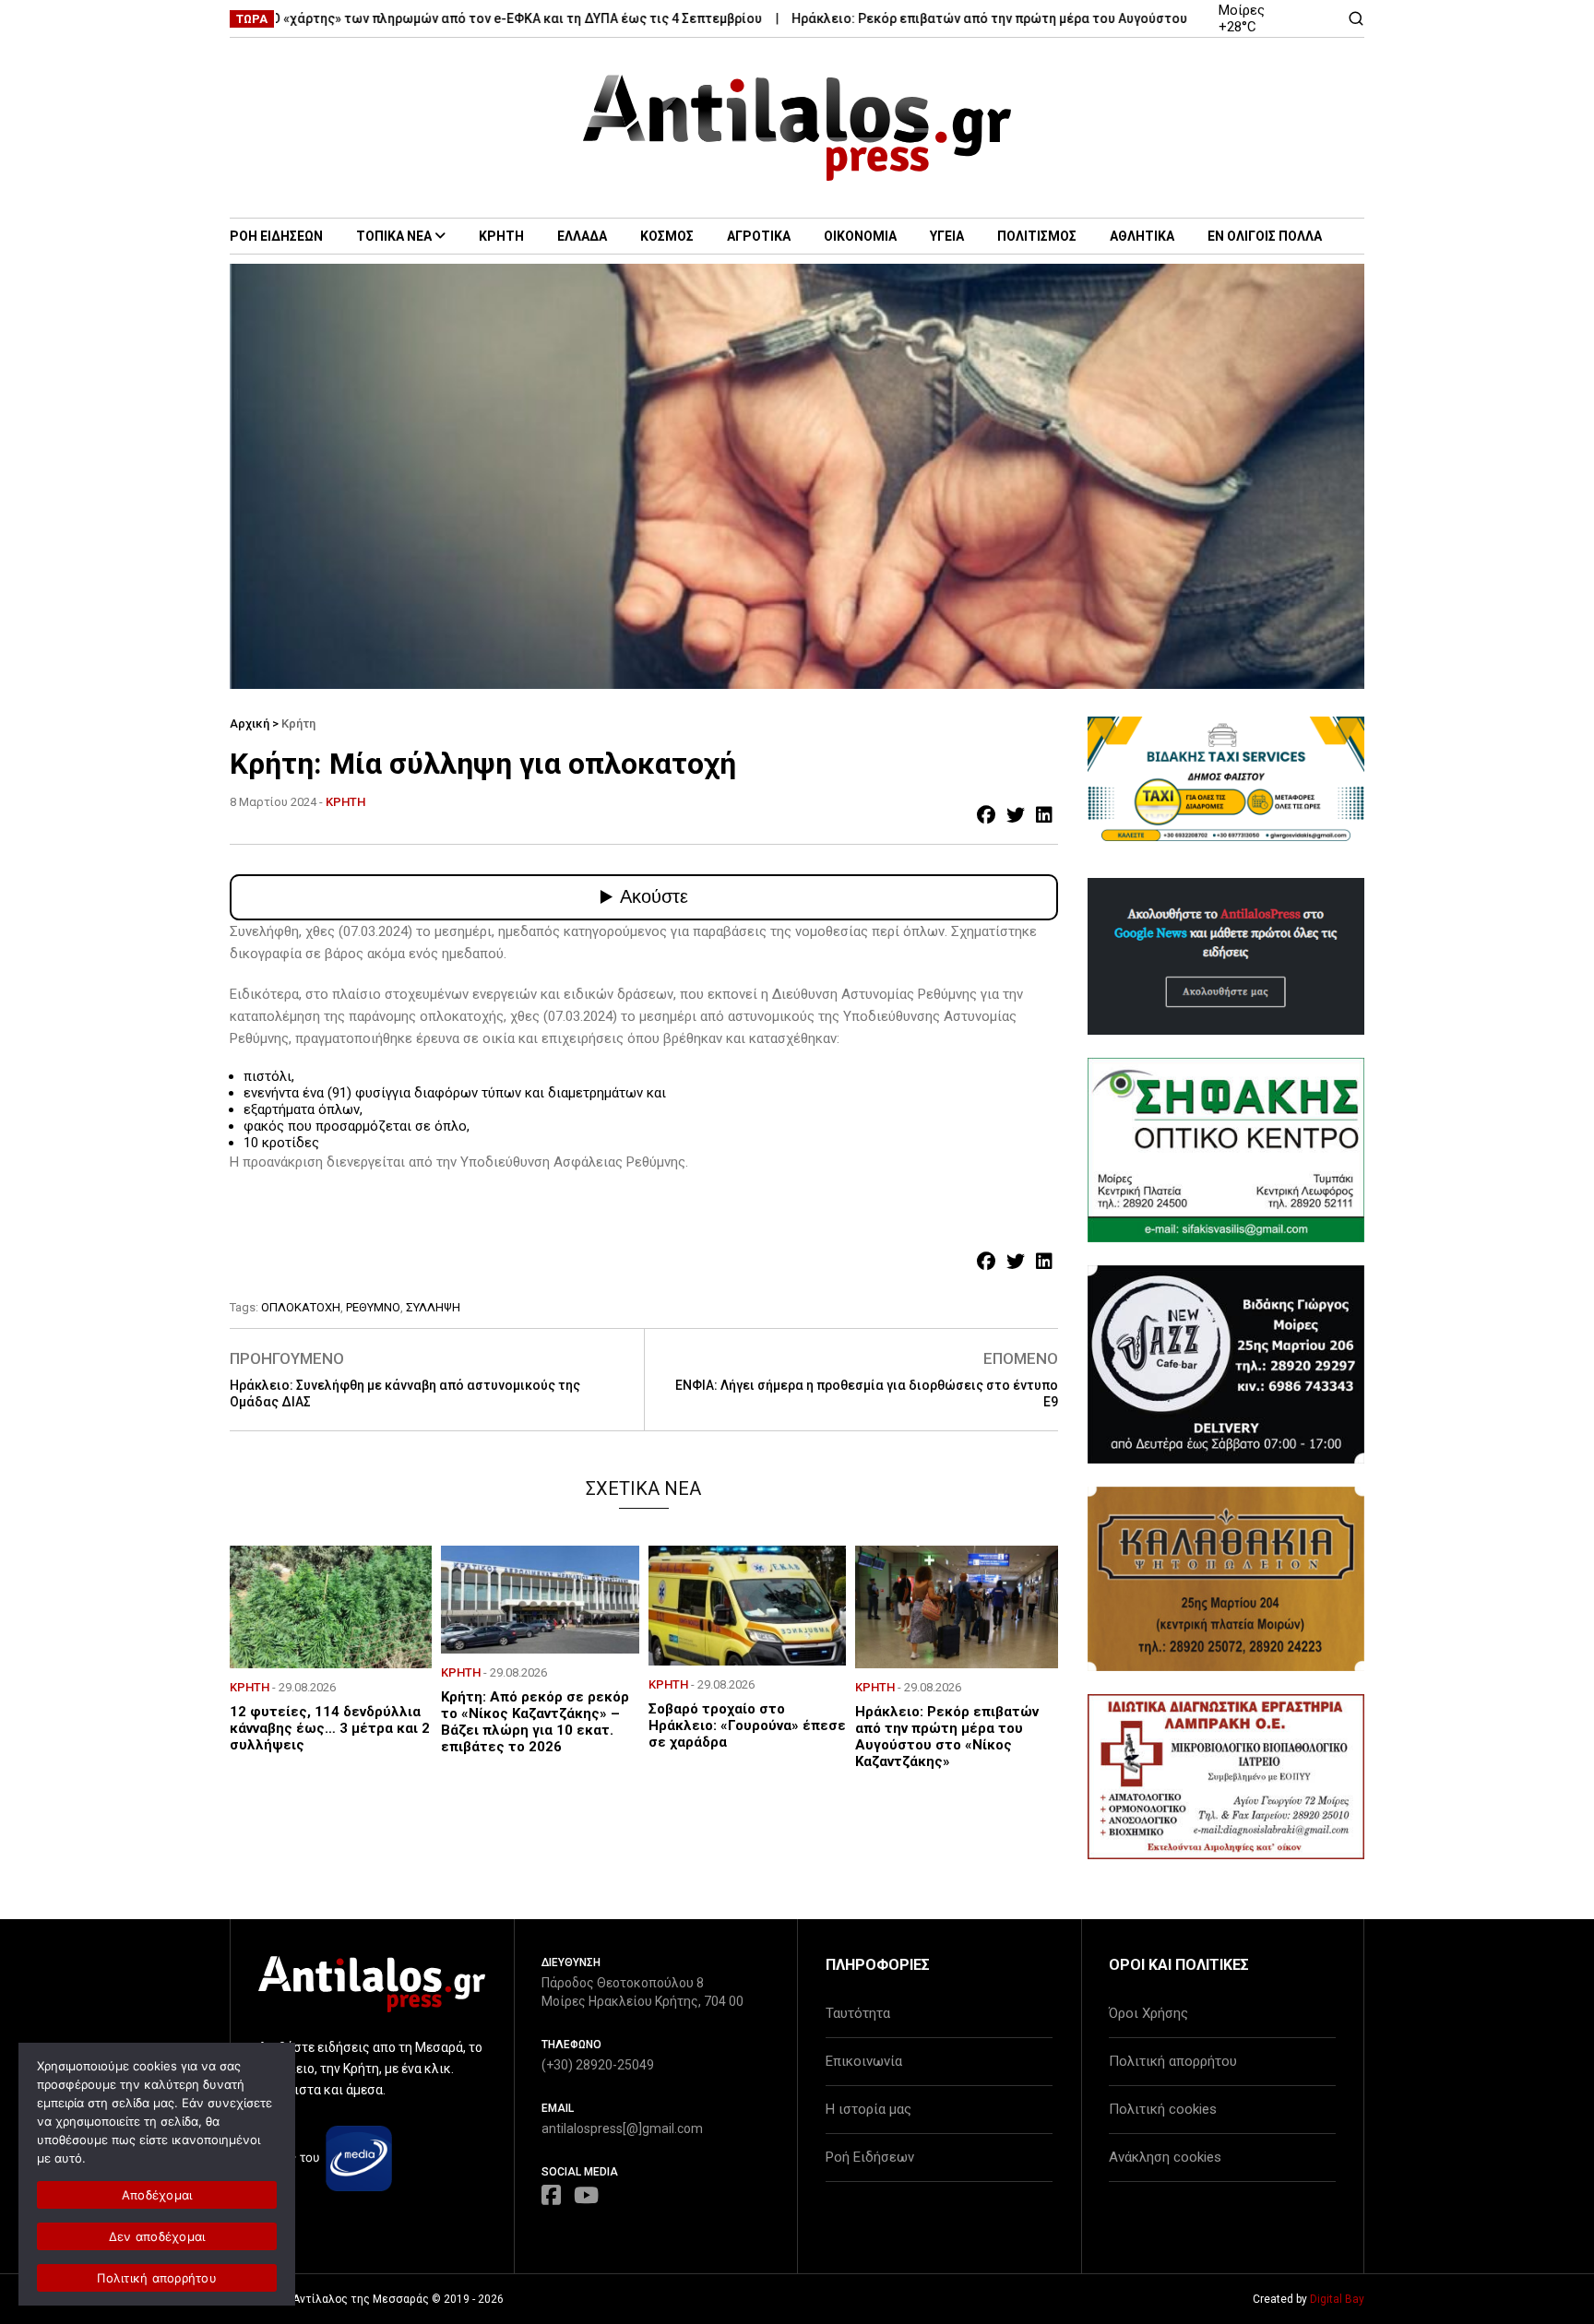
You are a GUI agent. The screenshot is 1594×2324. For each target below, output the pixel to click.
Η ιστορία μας (868, 2109)
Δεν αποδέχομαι (157, 2236)
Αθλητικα (1142, 236)
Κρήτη (298, 723)
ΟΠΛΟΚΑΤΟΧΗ (301, 1307)
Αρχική (250, 723)
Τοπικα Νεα (394, 236)
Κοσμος (667, 236)
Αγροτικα (759, 236)
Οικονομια (860, 236)
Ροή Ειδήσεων (870, 2157)
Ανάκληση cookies (1165, 2157)
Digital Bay (1337, 2299)
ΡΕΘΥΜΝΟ (373, 1307)
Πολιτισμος (1037, 236)
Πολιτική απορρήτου (1173, 2061)
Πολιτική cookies (1163, 2109)
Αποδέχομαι (157, 2195)
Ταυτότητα (858, 2013)
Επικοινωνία (864, 2061)
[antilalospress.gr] (797, 128)
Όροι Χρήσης (1148, 2013)
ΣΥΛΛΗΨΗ (433, 1307)
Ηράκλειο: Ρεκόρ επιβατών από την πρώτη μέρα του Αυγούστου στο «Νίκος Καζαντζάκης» (1010, 18)
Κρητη (501, 236)
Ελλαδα (582, 236)
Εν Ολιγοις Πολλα (1265, 236)
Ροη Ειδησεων (276, 236)
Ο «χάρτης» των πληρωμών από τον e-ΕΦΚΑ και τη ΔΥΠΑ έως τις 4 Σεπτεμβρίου (455, 18)
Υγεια (947, 236)
